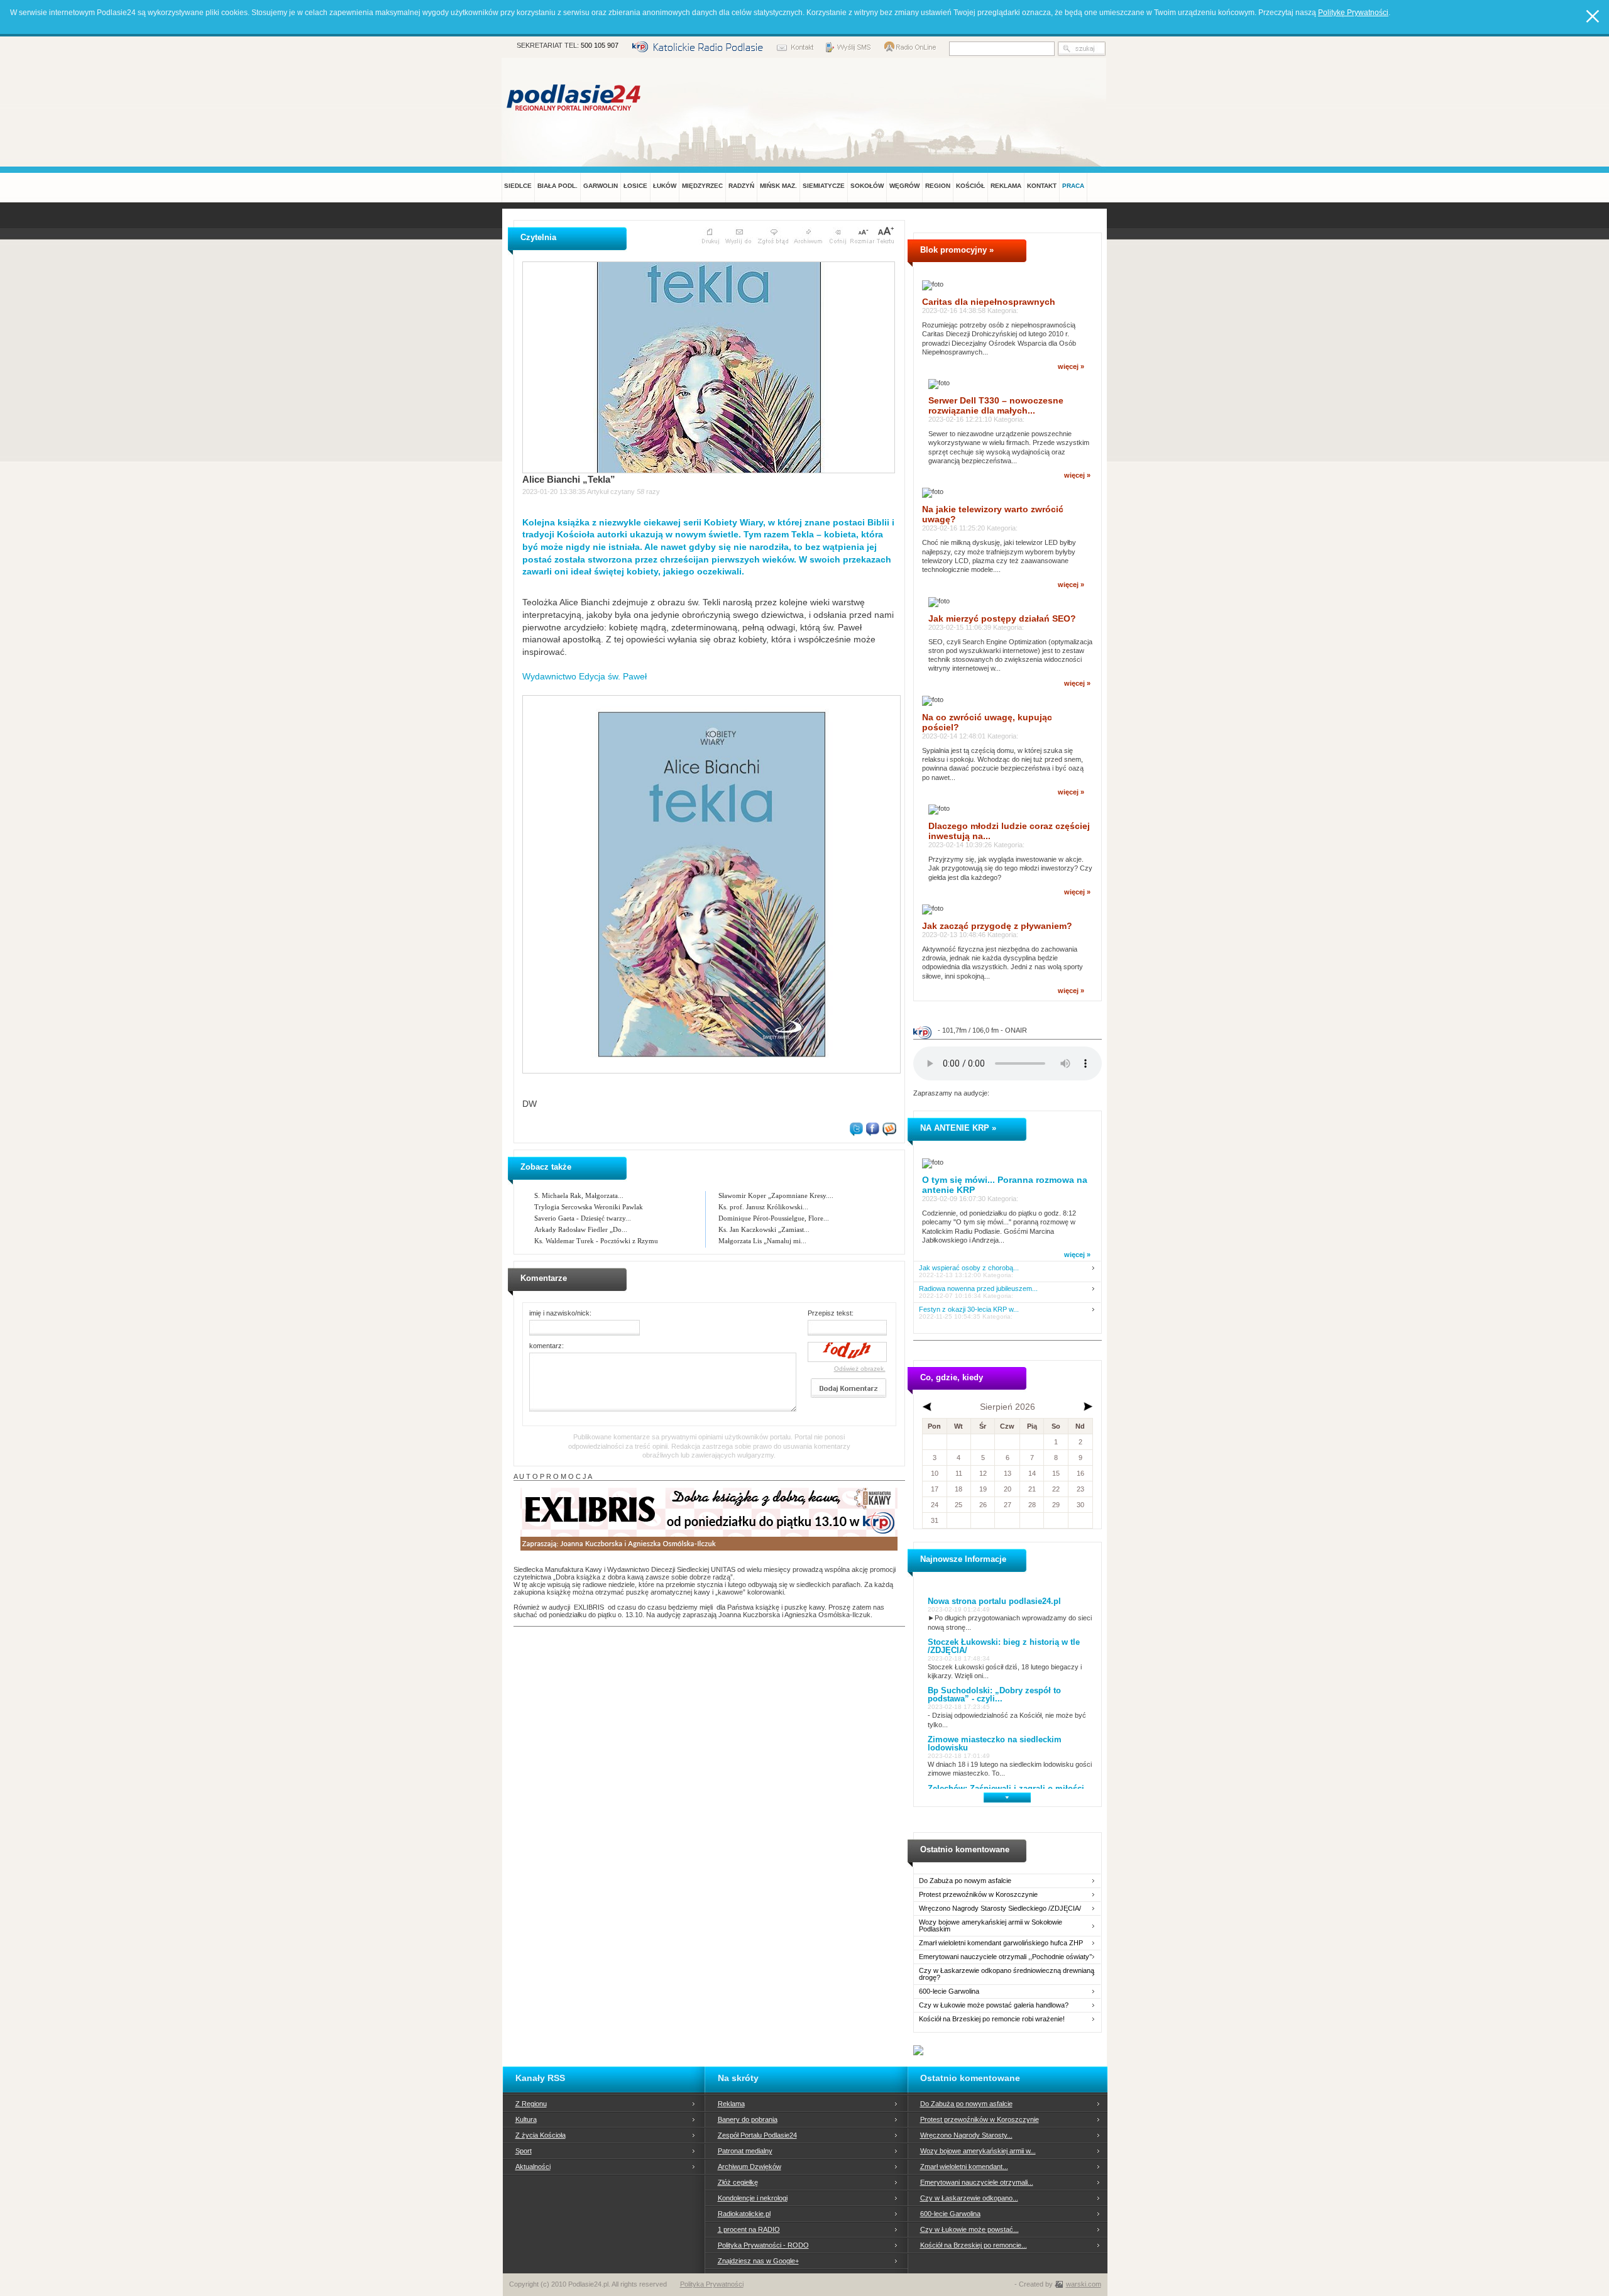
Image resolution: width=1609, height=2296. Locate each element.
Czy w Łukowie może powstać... (969, 2229)
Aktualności (533, 2167)
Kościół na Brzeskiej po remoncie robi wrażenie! (992, 2019)
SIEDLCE (518, 186)
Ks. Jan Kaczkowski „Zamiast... (764, 1229)
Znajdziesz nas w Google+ (758, 2261)
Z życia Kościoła (541, 2135)
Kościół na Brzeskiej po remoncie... (974, 2245)
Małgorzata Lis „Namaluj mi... (762, 1241)
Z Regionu (531, 2104)
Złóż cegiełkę (738, 2182)
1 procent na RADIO (749, 2229)
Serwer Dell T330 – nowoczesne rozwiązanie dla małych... (996, 405)
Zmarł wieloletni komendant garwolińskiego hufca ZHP (1001, 1943)
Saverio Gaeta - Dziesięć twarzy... (583, 1218)
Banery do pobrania (748, 2119)
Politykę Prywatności (1353, 13)
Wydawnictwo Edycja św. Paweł (585, 676)
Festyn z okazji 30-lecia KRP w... (969, 1310)
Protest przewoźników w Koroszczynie (978, 1895)
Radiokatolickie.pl (744, 2214)
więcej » (1071, 366)
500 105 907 (600, 45)
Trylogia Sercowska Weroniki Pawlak (589, 1207)
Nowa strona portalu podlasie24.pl (994, 1601)
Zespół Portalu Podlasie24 (757, 2135)
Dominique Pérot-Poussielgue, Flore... (774, 1218)
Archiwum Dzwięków (750, 2167)
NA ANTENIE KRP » (958, 1128)
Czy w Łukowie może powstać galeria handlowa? (994, 2005)
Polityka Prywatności (712, 2284)
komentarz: (546, 1346)
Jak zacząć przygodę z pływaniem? (997, 926)
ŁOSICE (635, 186)
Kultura (526, 2119)
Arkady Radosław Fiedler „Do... (581, 1229)
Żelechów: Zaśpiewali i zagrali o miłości (1006, 1788)
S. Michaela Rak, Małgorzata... (579, 1195)
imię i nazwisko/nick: (560, 1313)
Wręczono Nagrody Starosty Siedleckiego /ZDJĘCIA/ (1000, 1909)
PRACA (1073, 186)
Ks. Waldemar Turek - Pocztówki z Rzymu (596, 1241)
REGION (938, 186)
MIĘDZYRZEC (702, 186)
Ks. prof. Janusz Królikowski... (763, 1207)
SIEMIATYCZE (824, 186)
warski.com (1084, 2284)
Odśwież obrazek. (860, 1369)
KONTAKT (1042, 186)
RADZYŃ (741, 186)
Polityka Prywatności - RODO (763, 2245)
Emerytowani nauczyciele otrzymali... (977, 2182)
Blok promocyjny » (957, 250)
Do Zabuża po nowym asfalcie (965, 1881)
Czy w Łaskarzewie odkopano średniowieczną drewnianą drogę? (1007, 1974)
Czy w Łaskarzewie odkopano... (969, 2198)
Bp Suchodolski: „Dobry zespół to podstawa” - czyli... (994, 1695)
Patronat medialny (745, 2151)
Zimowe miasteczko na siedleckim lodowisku (995, 1744)
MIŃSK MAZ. (778, 186)
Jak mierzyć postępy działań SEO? (1002, 618)
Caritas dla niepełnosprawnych (989, 302)
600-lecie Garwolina (949, 1991)
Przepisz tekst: (831, 1313)
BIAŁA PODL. (557, 186)
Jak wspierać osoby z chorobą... (969, 1268)
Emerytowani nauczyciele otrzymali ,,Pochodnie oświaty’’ (1005, 1957)
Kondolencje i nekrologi (753, 2198)
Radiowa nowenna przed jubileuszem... (978, 1289)
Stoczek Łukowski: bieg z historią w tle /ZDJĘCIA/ (1004, 1646)
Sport (524, 2151)
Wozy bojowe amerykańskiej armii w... (978, 2151)
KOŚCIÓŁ (970, 186)
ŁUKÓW (665, 186)
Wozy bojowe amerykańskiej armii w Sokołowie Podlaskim (991, 1926)
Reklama (731, 2104)
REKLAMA (1006, 186)
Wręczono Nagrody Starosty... (966, 2135)
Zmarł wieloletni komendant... (964, 2167)
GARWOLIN (601, 186)
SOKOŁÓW (867, 186)
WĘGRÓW (904, 186)
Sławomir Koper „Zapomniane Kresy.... (776, 1195)
